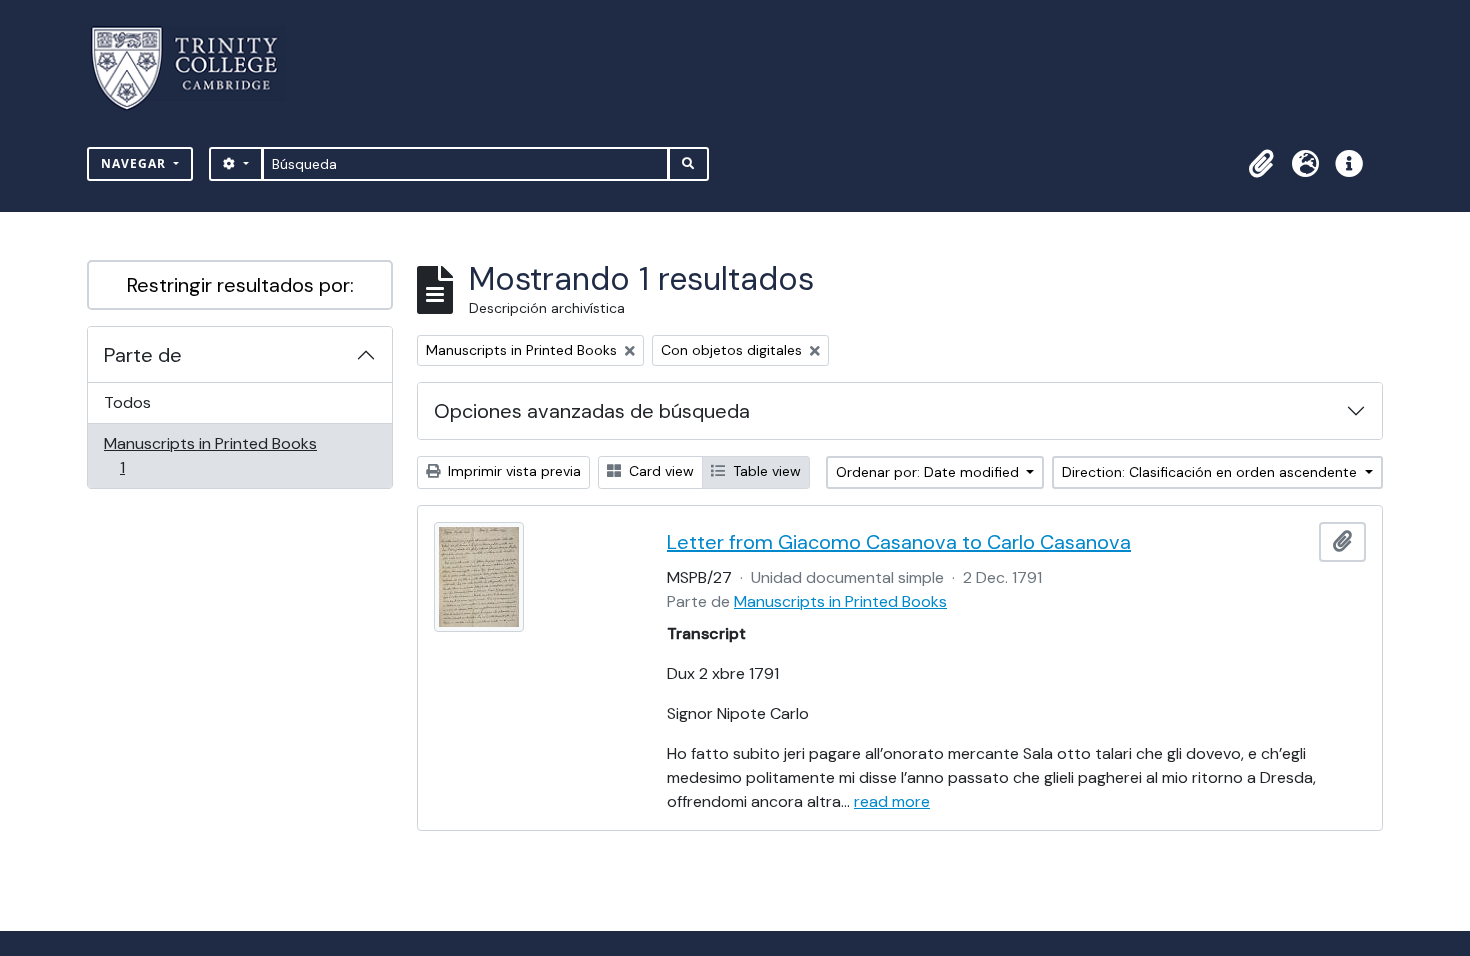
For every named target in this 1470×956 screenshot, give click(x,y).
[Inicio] (196, 68)
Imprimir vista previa (512, 471)
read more (892, 801)
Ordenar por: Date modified (929, 472)
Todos (127, 402)
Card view (659, 471)
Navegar (135, 163)
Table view (765, 471)
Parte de (143, 355)
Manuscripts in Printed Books (210, 455)
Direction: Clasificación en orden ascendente (1211, 472)
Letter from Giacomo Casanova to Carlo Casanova (899, 542)
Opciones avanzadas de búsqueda (592, 411)
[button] (1261, 164)
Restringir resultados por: (240, 285)
